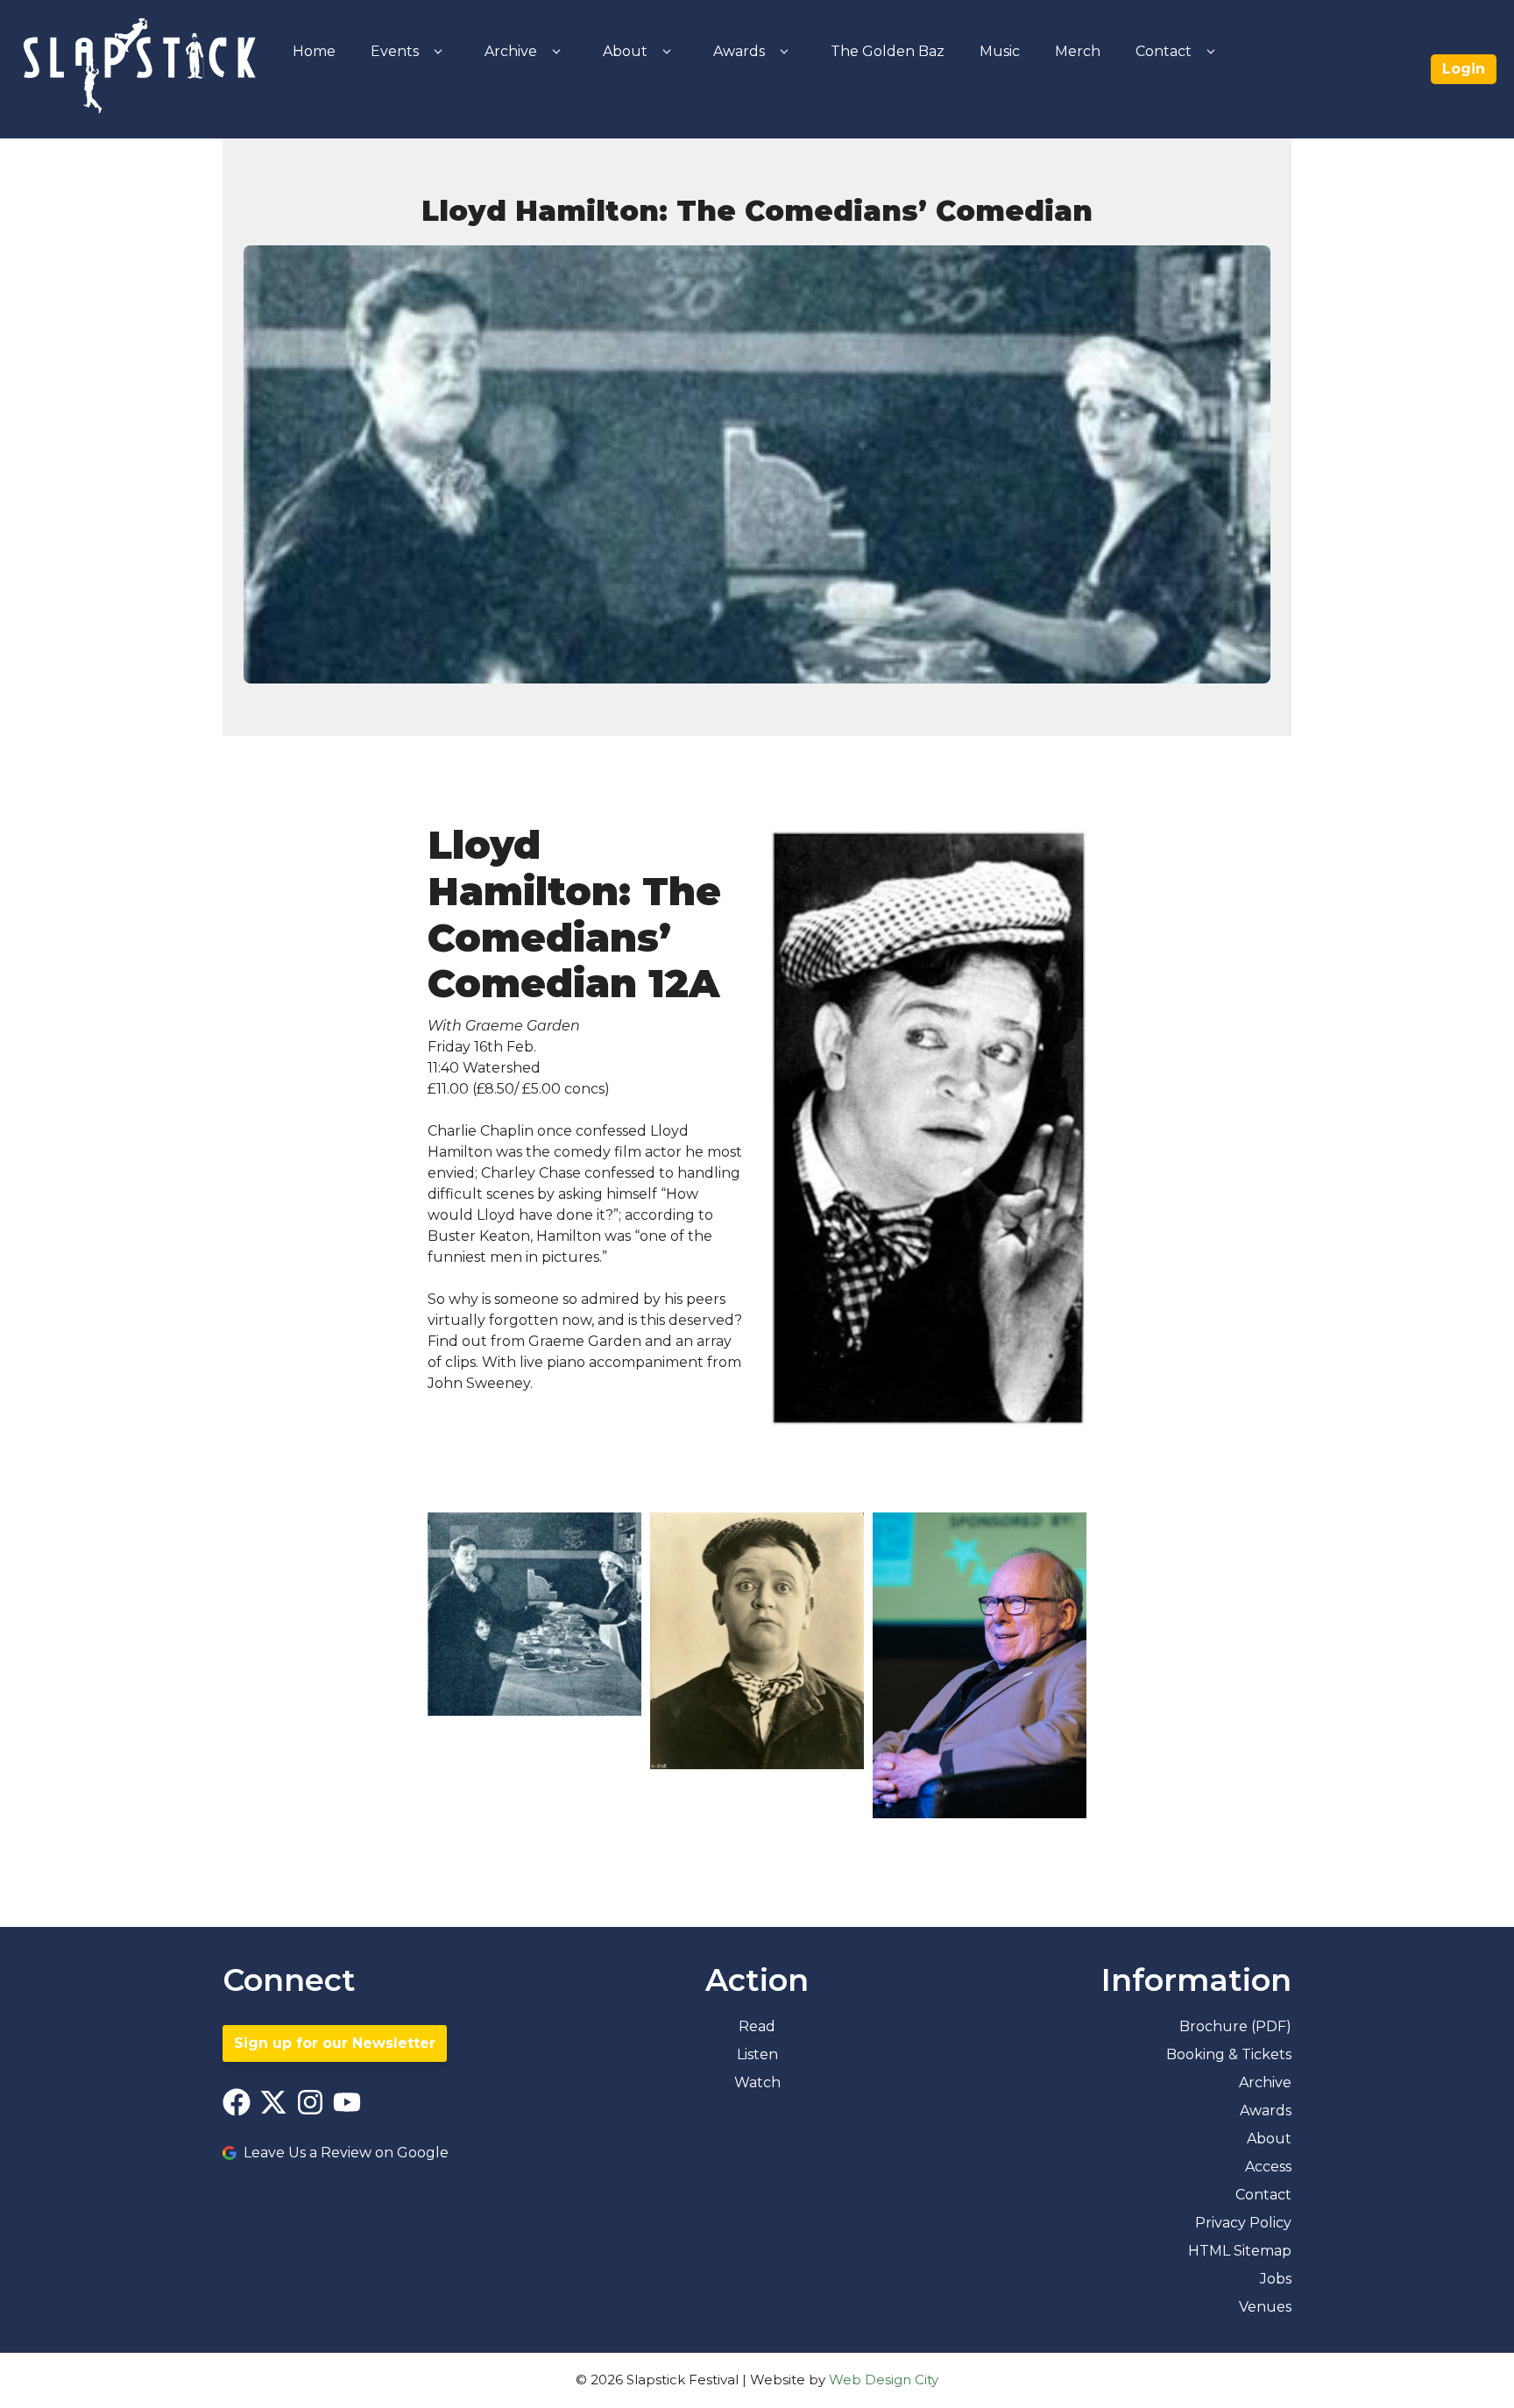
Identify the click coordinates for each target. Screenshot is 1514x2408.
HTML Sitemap (1240, 2251)
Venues (1265, 2307)
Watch (757, 2082)
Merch (1078, 51)
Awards (739, 51)
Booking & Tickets (1229, 2054)
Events (395, 51)
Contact (1164, 51)
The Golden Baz (888, 51)
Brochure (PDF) (1235, 2026)
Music (1000, 51)
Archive (511, 51)
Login (1464, 69)
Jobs (1276, 2279)
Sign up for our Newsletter (335, 2043)
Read (757, 2026)
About (625, 51)
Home (314, 51)
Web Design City (884, 2380)
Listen (757, 2054)
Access (1268, 2167)
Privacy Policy (1243, 2223)
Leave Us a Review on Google (346, 2153)
